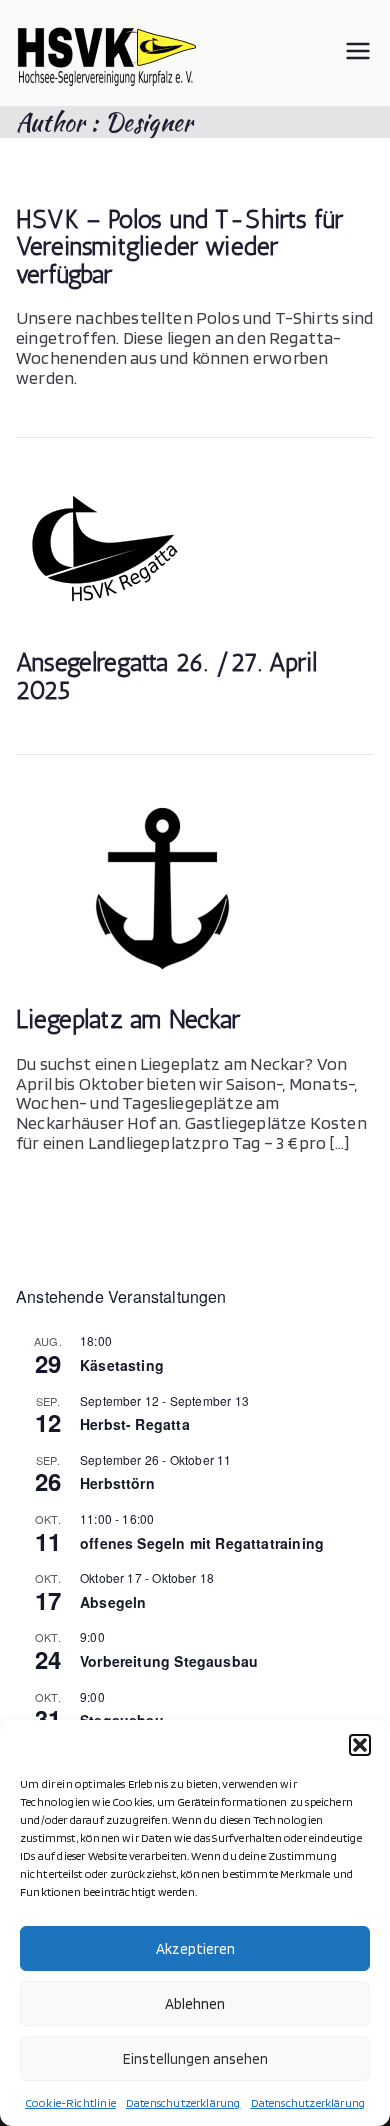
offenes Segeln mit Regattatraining (202, 1543)
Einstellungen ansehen (195, 2059)
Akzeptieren (195, 1949)
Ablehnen (195, 2004)
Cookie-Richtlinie (70, 2102)
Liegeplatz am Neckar (128, 1019)
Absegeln (113, 1602)
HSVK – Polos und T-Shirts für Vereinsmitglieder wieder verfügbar (179, 246)
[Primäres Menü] (358, 53)
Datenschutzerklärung (183, 2102)
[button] (360, 1745)
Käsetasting (122, 1365)
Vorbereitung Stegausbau (169, 1661)
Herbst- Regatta (135, 1424)
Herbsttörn (117, 1483)
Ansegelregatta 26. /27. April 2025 (166, 676)
